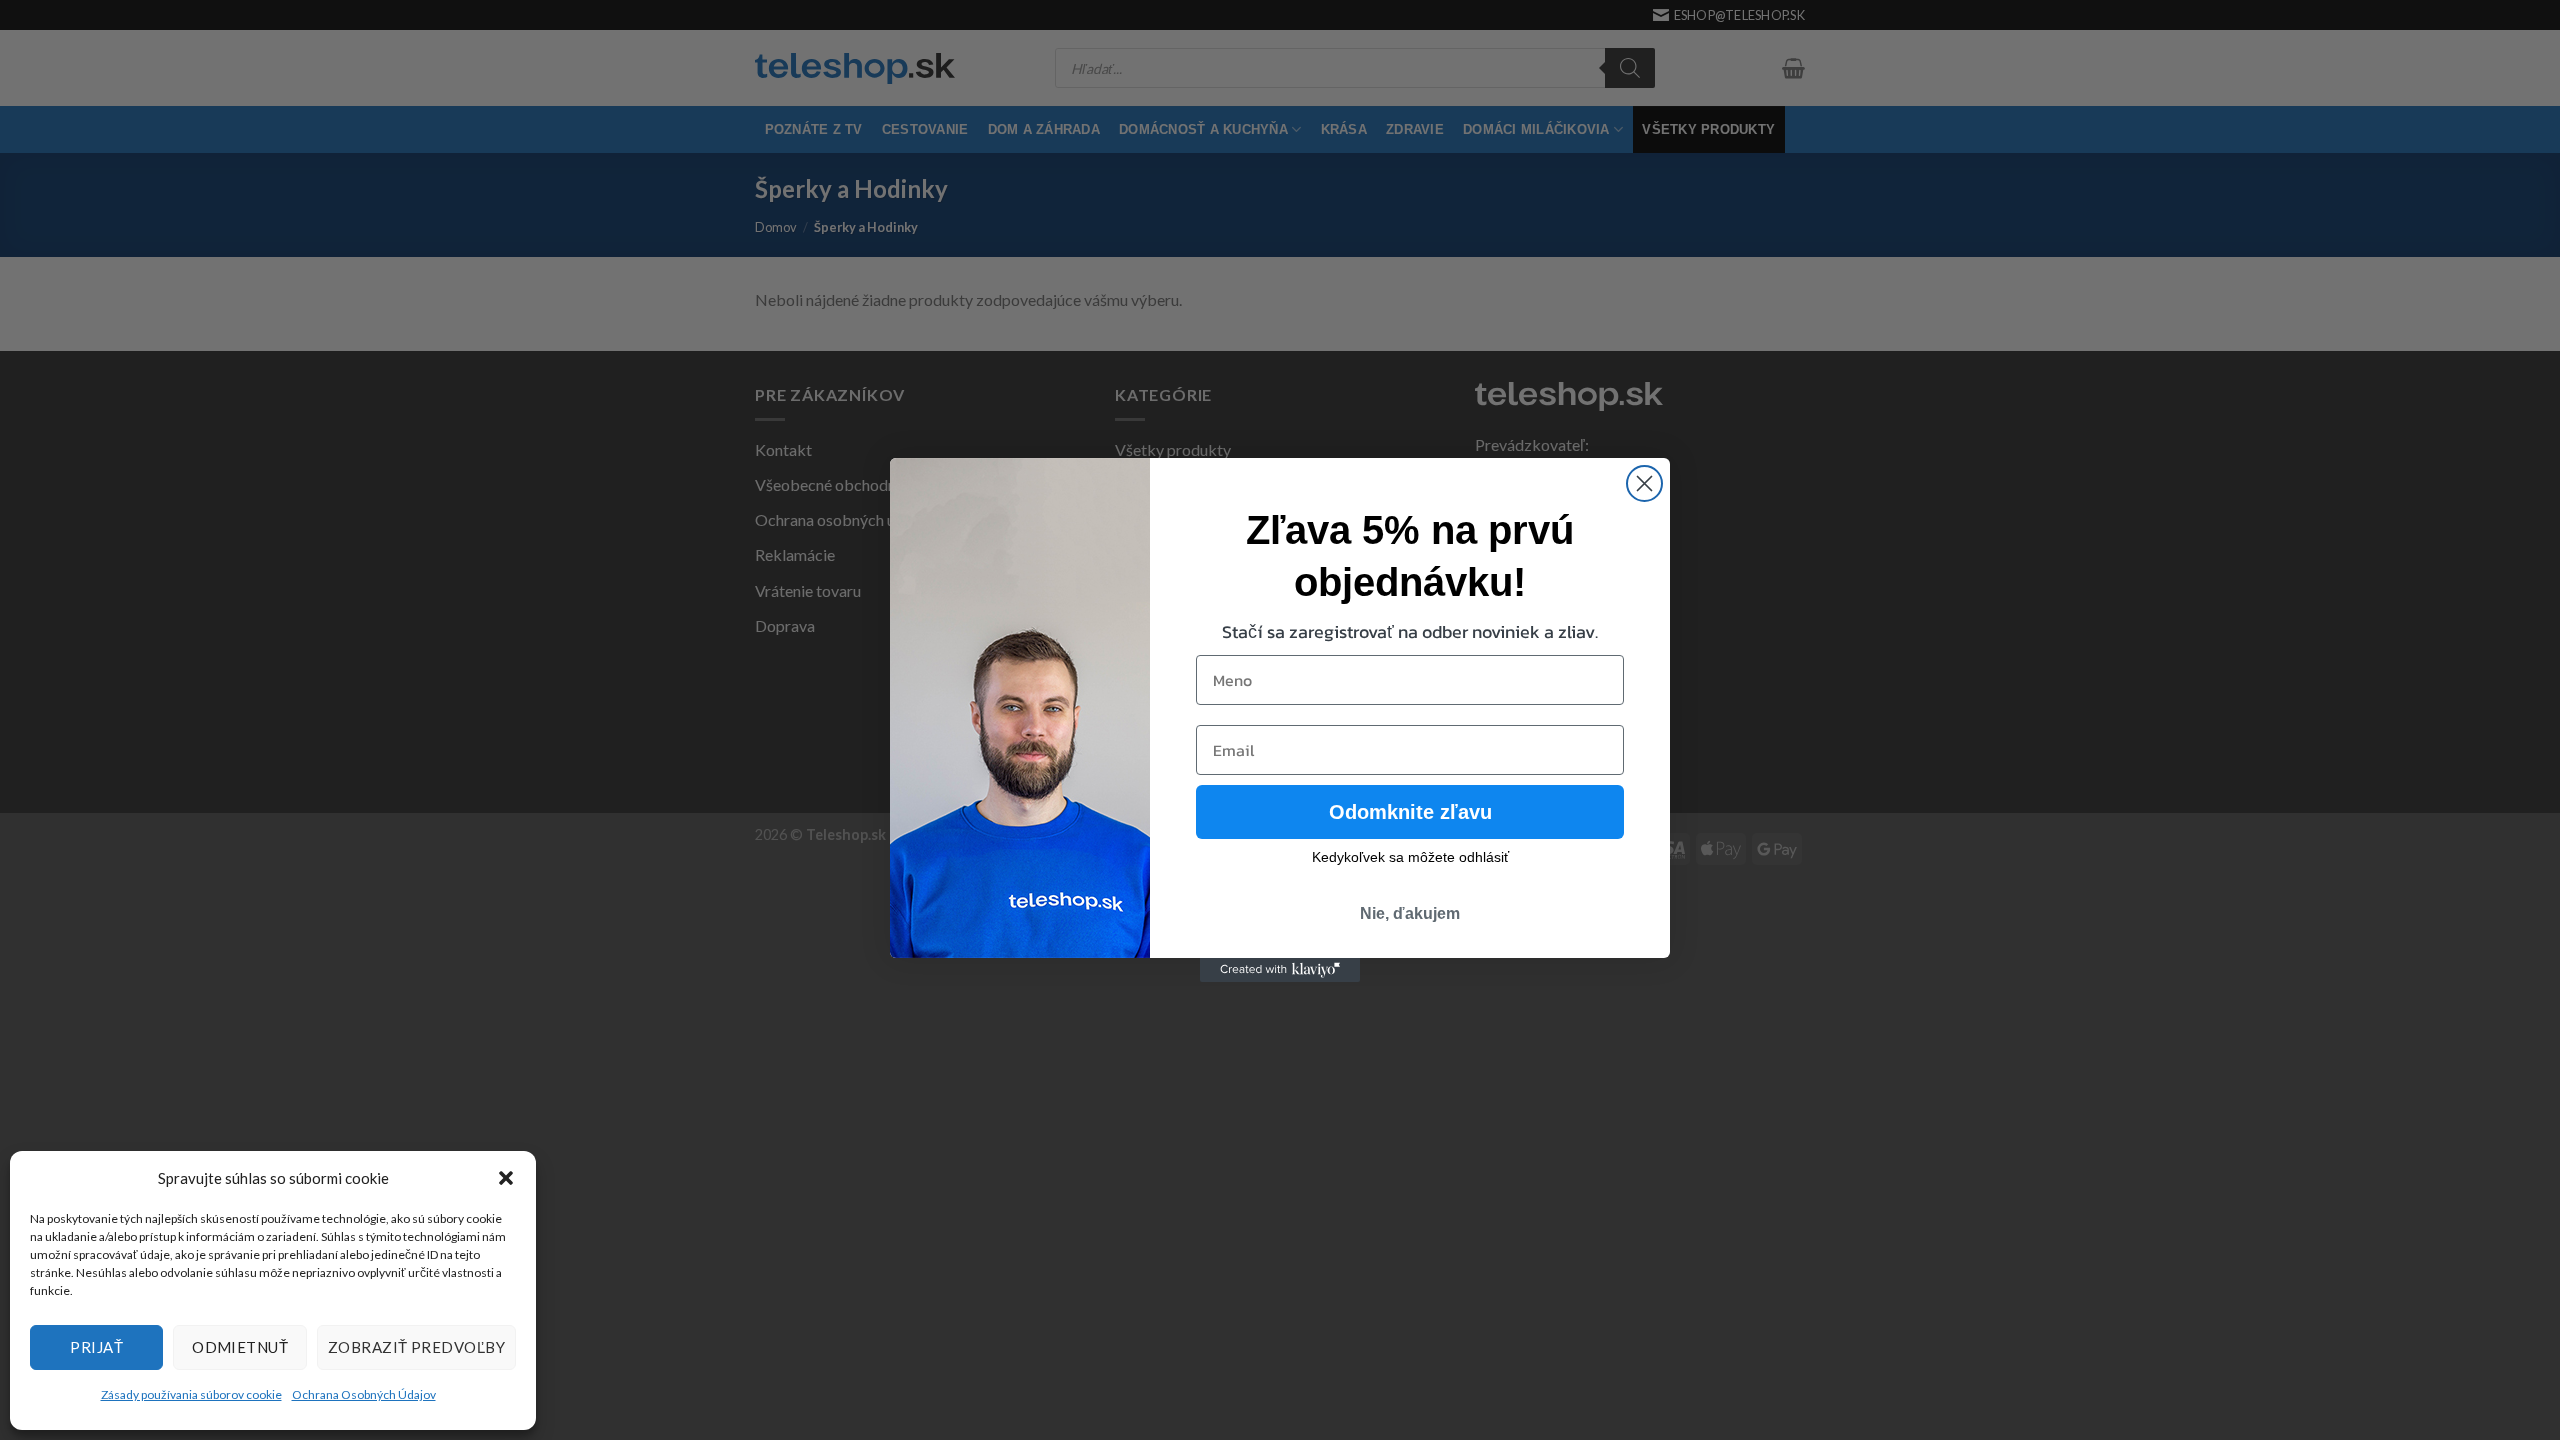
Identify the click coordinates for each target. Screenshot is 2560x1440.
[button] (506, 1178)
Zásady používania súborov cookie (191, 1394)
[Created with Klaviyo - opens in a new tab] (1280, 970)
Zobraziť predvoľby (416, 1347)
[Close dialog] (1644, 483)
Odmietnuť (240, 1347)
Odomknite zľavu (1410, 812)
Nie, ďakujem (1410, 913)
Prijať (96, 1347)
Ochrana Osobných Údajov (364, 1394)
